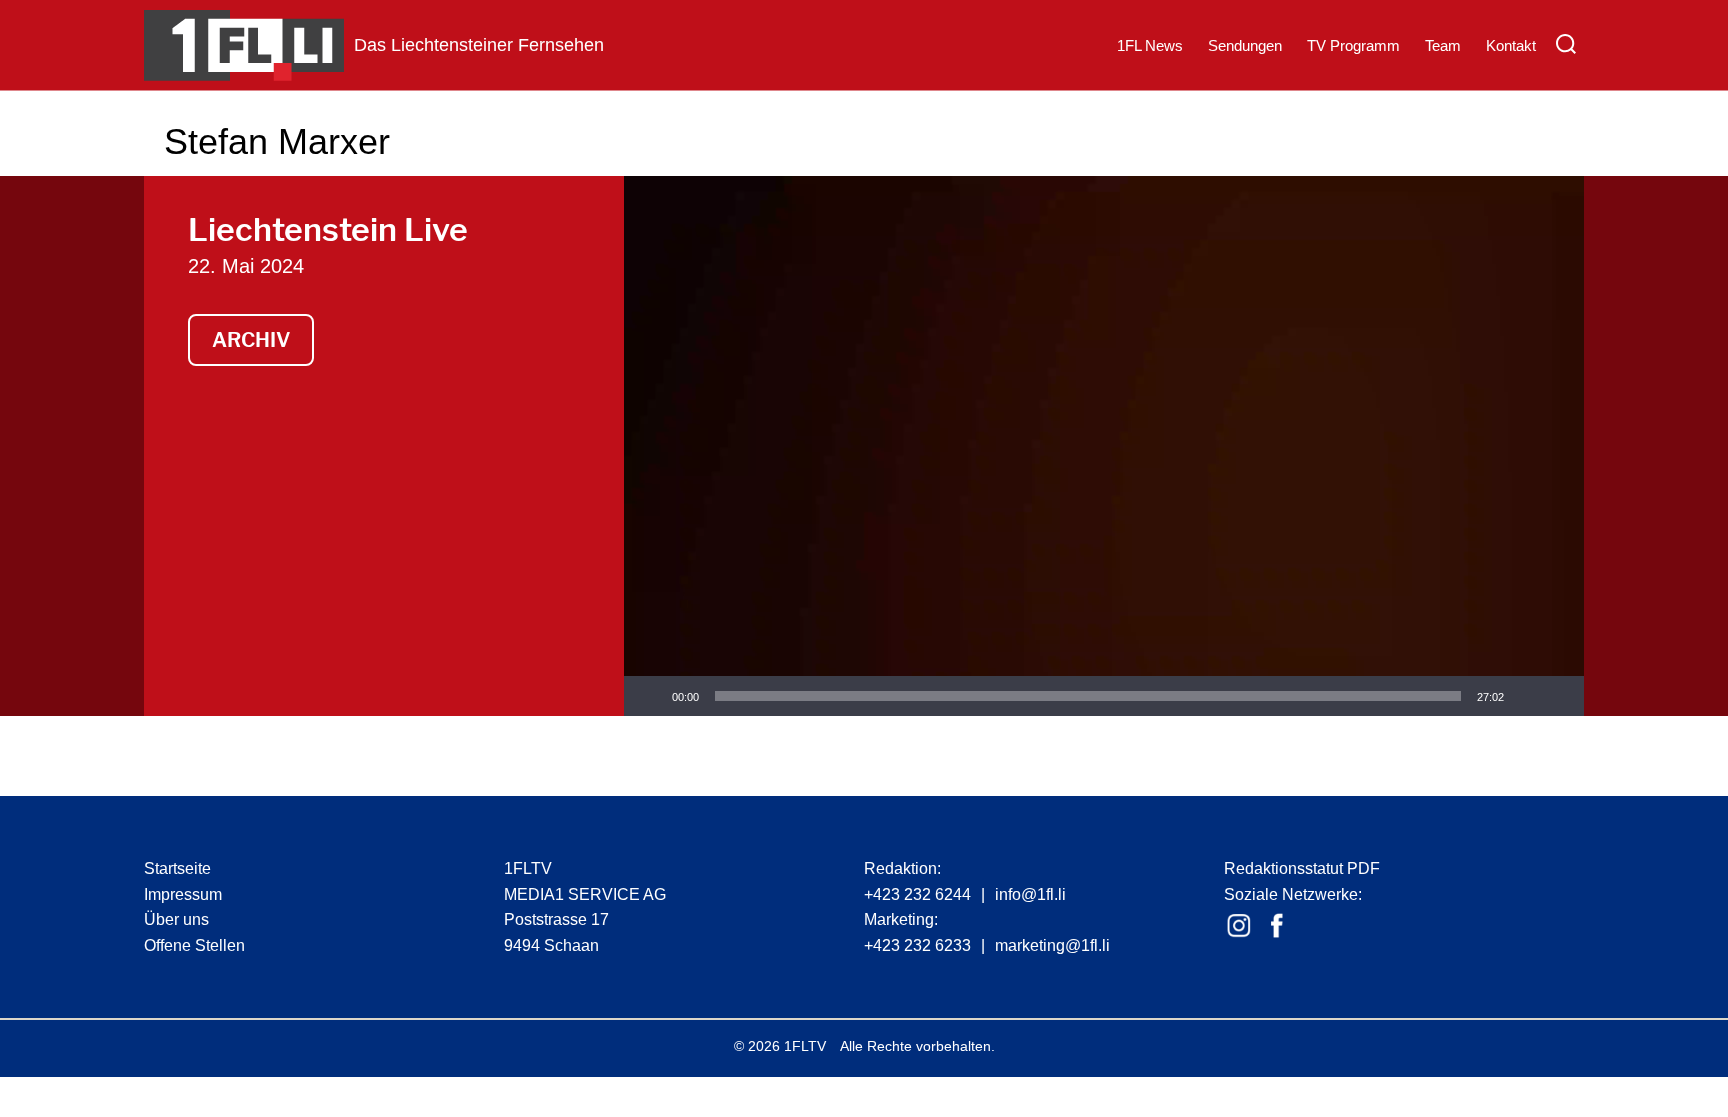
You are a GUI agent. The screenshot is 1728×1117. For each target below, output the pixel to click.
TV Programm (1353, 45)
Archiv (251, 340)
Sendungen (1245, 45)
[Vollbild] (1558, 696)
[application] (1104, 446)
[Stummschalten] (1526, 696)
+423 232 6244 (917, 894)
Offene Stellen (194, 945)
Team (1443, 45)
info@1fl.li (1030, 894)
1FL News (1150, 45)
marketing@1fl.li (1052, 945)
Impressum (183, 894)
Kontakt (1511, 45)
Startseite (177, 868)
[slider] (1088, 696)
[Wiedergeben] (650, 696)
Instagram (1239, 926)
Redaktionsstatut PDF (1302, 868)
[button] (1104, 446)
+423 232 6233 (917, 945)
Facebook (1277, 926)
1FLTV (805, 1046)
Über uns (176, 919)
